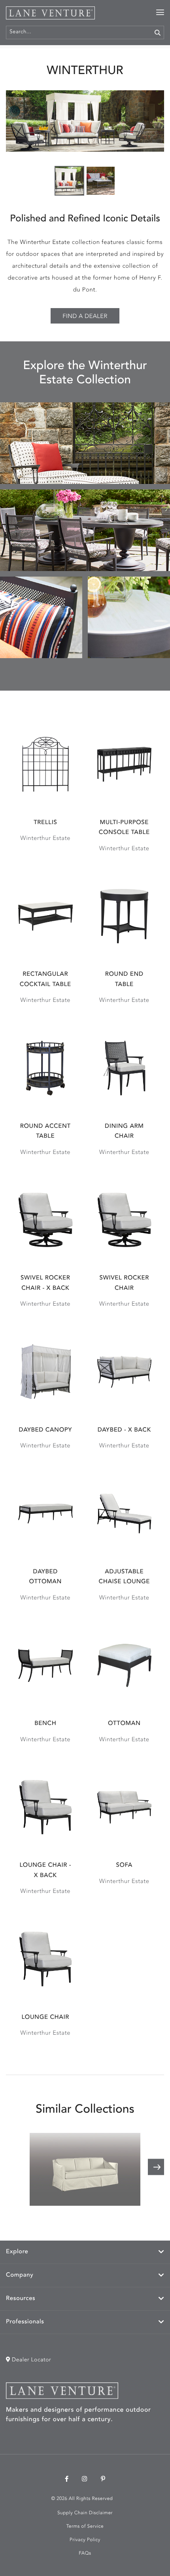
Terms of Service (85, 2526)
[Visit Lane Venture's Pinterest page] (103, 2480)
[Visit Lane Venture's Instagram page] (85, 2480)
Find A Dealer (85, 317)
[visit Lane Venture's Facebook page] (67, 2480)
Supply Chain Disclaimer (85, 2513)
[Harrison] (85, 2169)
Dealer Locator (31, 2360)
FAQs (85, 2553)
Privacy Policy (85, 2540)
